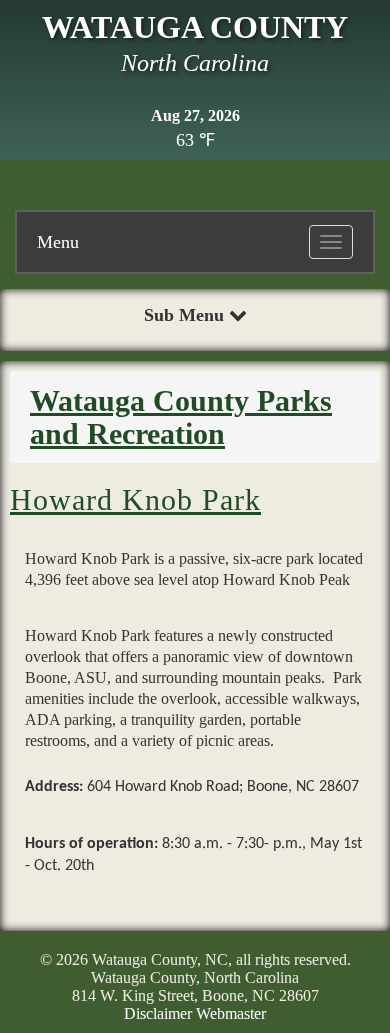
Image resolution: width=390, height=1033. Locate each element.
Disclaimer (158, 1013)
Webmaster (231, 1013)
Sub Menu (186, 315)
